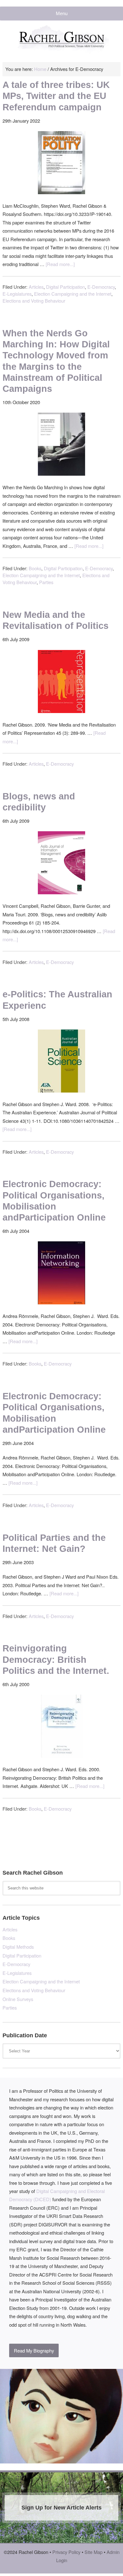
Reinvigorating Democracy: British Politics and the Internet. (56, 1659)
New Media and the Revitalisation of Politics (56, 620)
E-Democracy (101, 287)
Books (35, 568)
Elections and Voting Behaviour (34, 301)
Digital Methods (18, 1947)
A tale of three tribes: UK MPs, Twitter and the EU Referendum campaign (56, 96)
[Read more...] (60, 264)
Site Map (94, 2552)
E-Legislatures (17, 294)
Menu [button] (62, 14)
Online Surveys (18, 1999)
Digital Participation (65, 287)
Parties (46, 582)
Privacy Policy (66, 2552)
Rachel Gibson (61, 43)
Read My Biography (34, 2350)
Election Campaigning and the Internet (73, 294)
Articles (36, 287)
